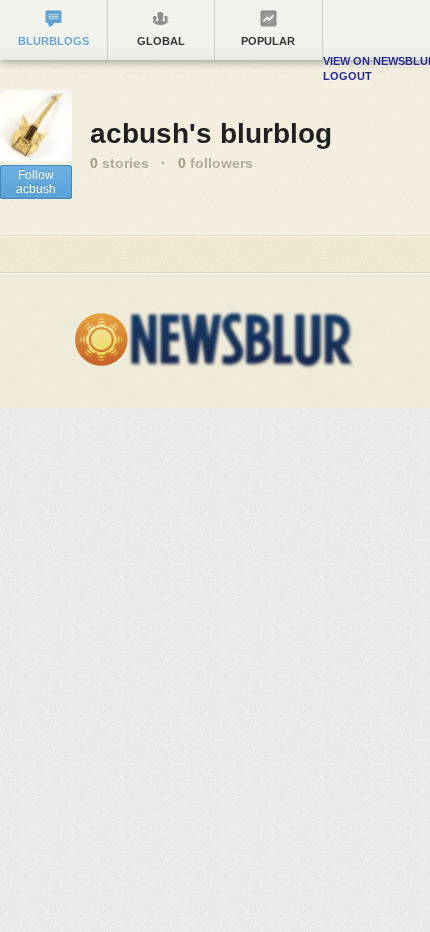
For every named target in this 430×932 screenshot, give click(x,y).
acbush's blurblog (211, 133)
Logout (347, 76)
